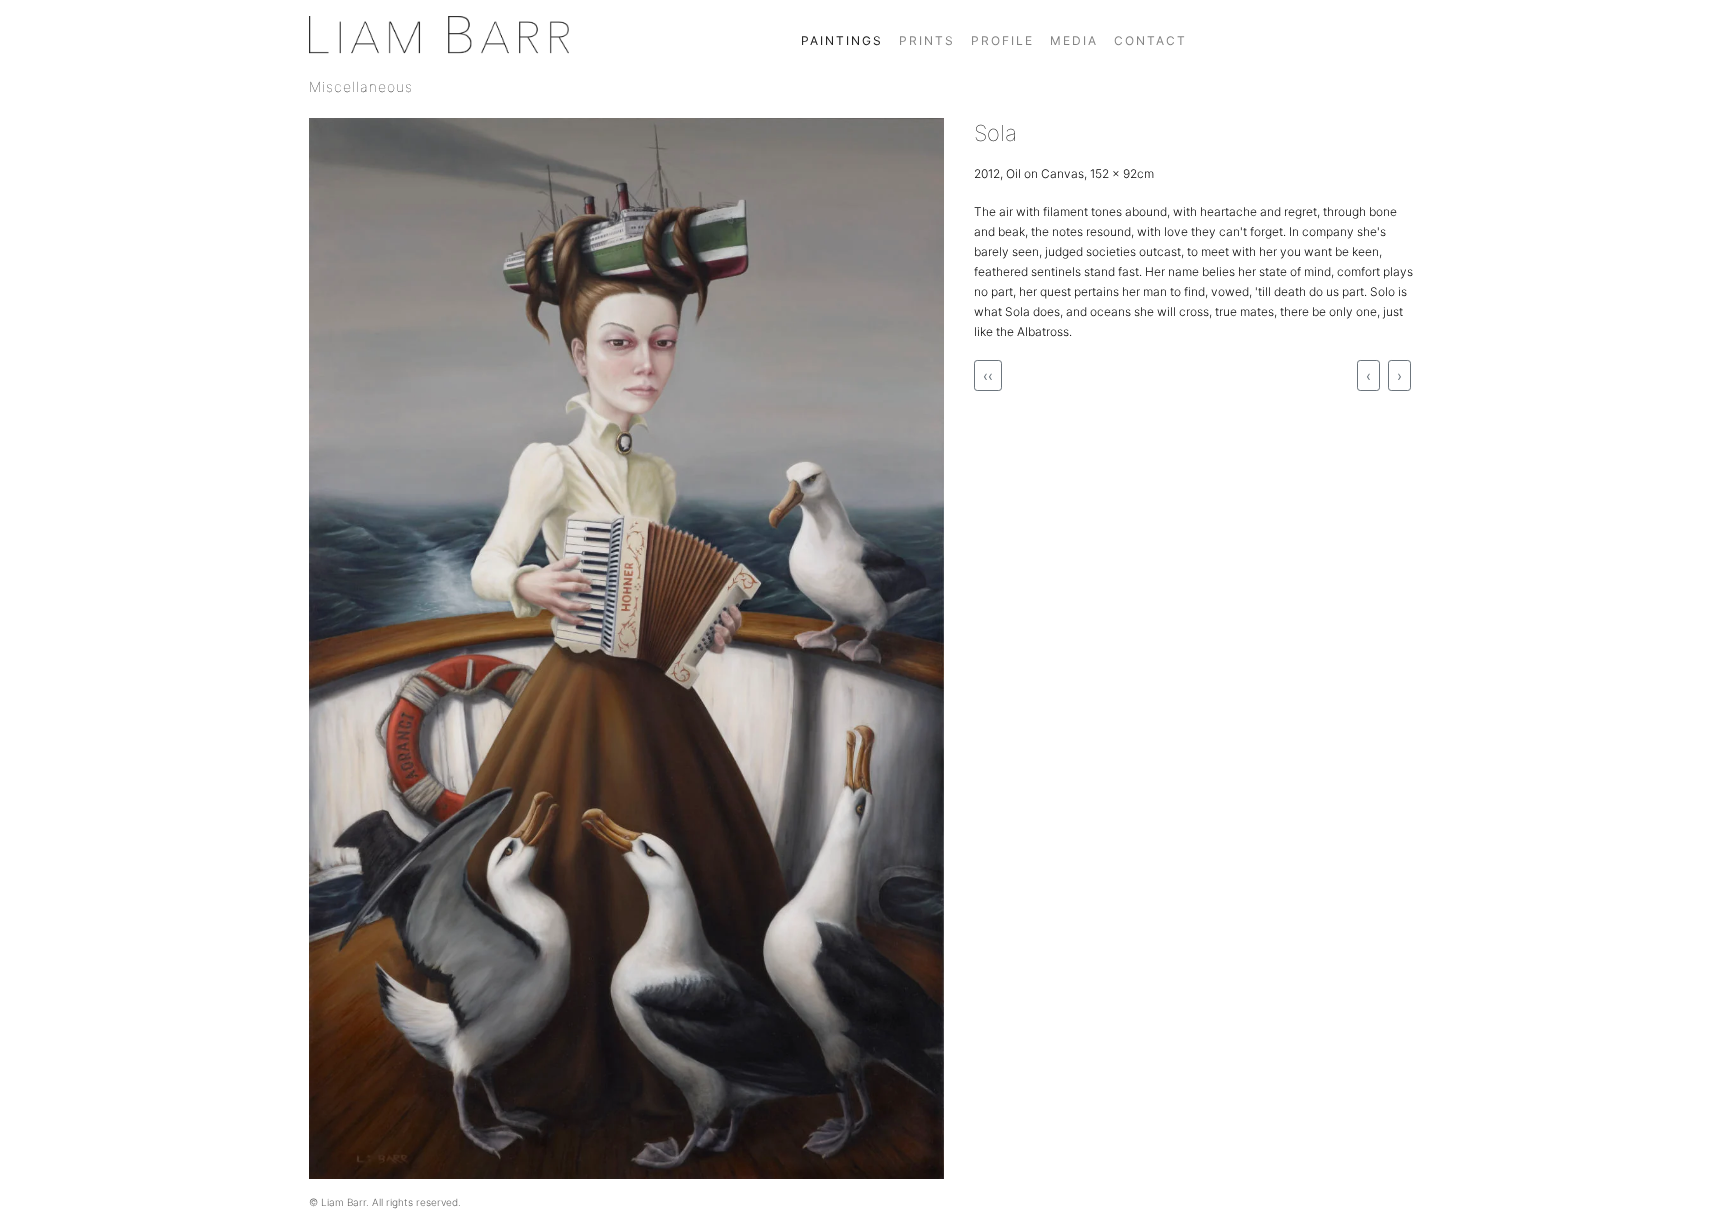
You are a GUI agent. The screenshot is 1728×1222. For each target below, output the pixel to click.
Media (1074, 40)
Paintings (842, 40)
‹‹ (988, 375)
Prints (927, 40)
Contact (1150, 40)
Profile (1002, 40)
